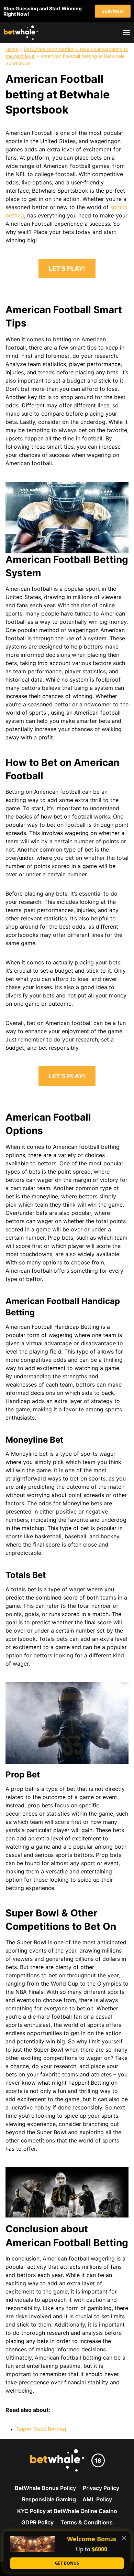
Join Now (113, 11)
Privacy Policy (101, 2488)
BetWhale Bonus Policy (45, 2488)
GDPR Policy (37, 2522)
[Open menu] (125, 33)
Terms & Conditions (87, 2522)
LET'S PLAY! (67, 269)
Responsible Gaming (49, 2499)
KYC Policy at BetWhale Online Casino (67, 2511)
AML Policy (97, 2499)
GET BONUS (67, 2563)
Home (12, 49)
